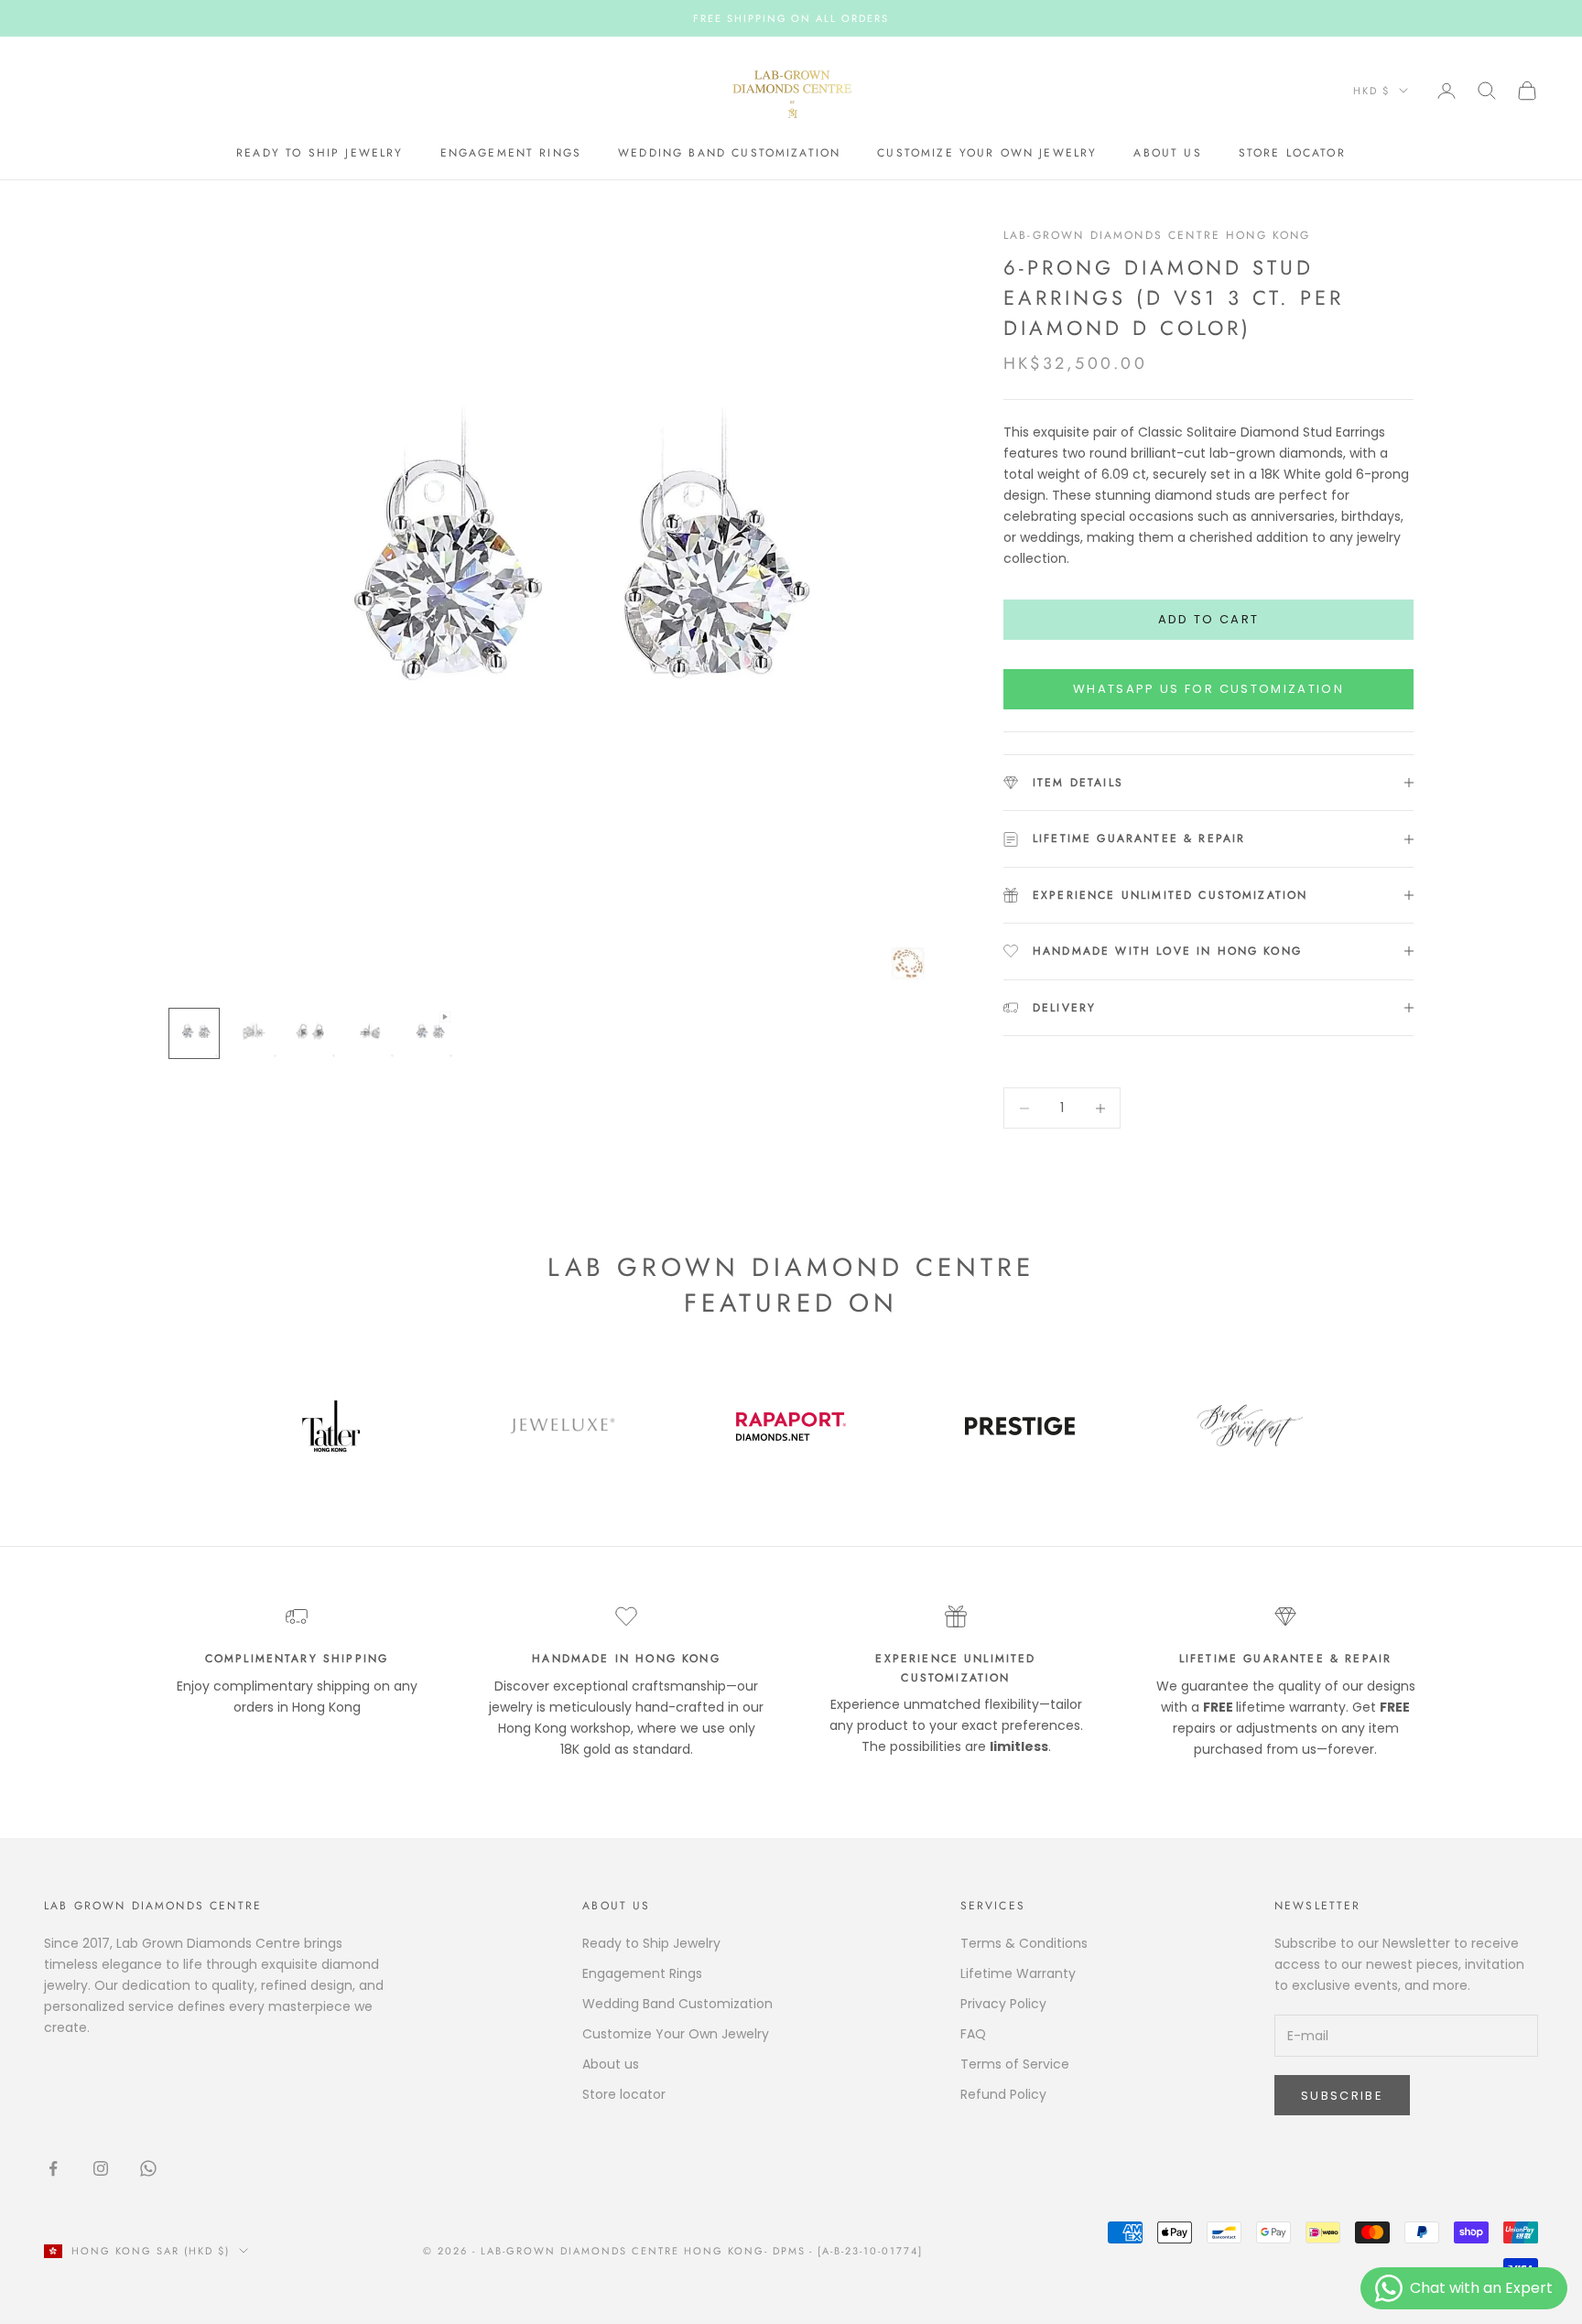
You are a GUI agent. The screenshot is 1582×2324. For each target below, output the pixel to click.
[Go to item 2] (253, 1033)
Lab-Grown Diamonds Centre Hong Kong (1157, 235)
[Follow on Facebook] (53, 2168)
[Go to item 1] (194, 1033)
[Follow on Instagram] (101, 2168)
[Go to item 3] (311, 1033)
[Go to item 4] (370, 1033)
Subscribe (1342, 2096)
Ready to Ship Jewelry (320, 154)
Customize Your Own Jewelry (987, 154)
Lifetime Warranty (1018, 1973)
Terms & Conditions (1024, 1943)
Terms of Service (1015, 2064)
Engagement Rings (511, 154)
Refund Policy (1003, 2094)
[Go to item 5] (428, 1033)
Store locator (1292, 154)
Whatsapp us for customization (1208, 689)
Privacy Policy (1003, 2004)
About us (1167, 154)
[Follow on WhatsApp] (148, 2168)
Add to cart (1209, 619)
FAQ (973, 2034)
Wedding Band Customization (729, 154)
